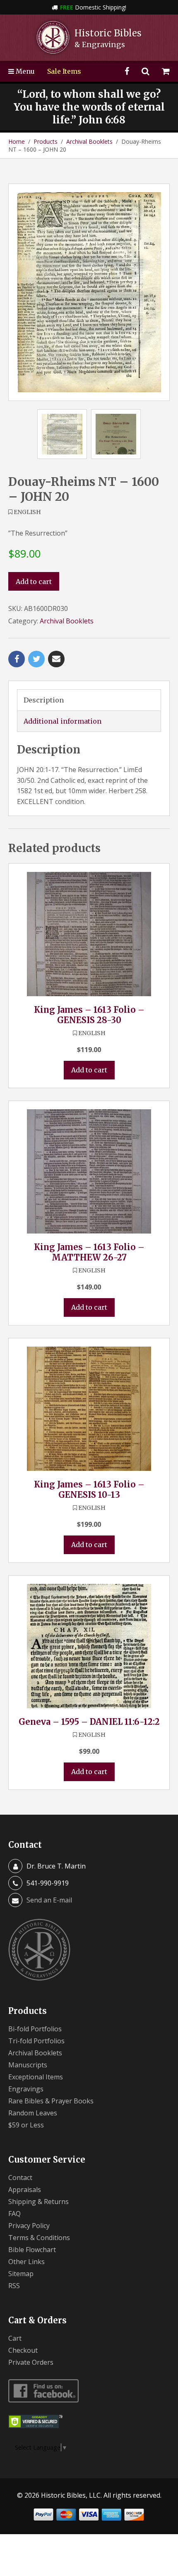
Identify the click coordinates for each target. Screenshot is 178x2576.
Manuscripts (28, 2065)
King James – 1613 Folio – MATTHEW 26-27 (89, 1252)
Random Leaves (33, 2113)
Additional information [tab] (63, 721)
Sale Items (64, 71)
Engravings (26, 2089)
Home (17, 141)
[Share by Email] (56, 659)
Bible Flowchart (32, 2250)
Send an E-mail (49, 1900)
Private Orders (31, 2362)
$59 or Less (26, 2125)
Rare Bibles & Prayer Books (51, 2101)
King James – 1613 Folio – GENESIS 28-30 (89, 1015)
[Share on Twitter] (36, 659)
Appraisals (25, 2190)
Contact (20, 2178)
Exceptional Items (36, 2077)
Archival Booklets (89, 141)
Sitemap (21, 2274)
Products (46, 141)
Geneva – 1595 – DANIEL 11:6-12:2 (89, 1722)
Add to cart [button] (89, 1070)
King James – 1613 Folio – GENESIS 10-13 (89, 1490)
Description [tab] (44, 700)
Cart (15, 2338)
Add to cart (34, 582)
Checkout (23, 2350)
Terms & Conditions (39, 2238)
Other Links (26, 2262)
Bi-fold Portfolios (35, 2029)
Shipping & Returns (38, 2202)
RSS (14, 2286)
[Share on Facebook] (17, 659)
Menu (24, 71)
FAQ (14, 2214)
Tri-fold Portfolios (36, 2041)
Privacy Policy (29, 2226)
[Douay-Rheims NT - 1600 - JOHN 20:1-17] (89, 292)
